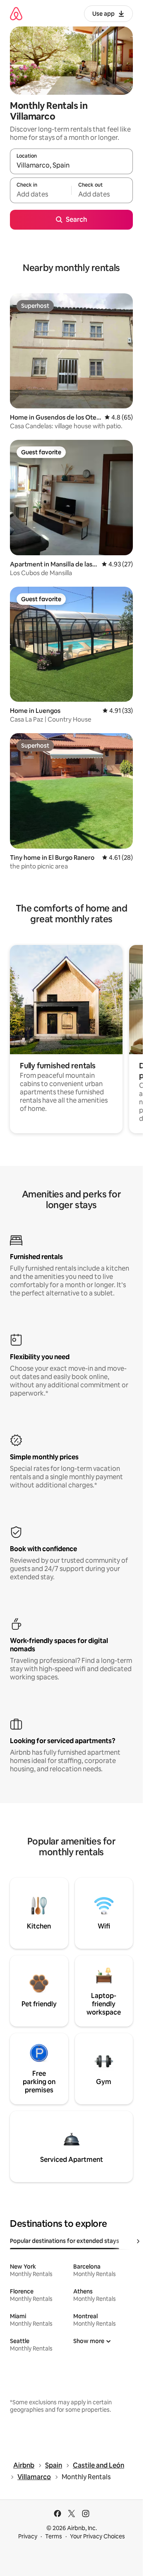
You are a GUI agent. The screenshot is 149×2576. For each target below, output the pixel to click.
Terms (54, 2536)
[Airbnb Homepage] (16, 13)
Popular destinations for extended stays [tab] (65, 2241)
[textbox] (41, 194)
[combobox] (71, 165)
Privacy (28, 2536)
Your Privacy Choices (97, 2536)
